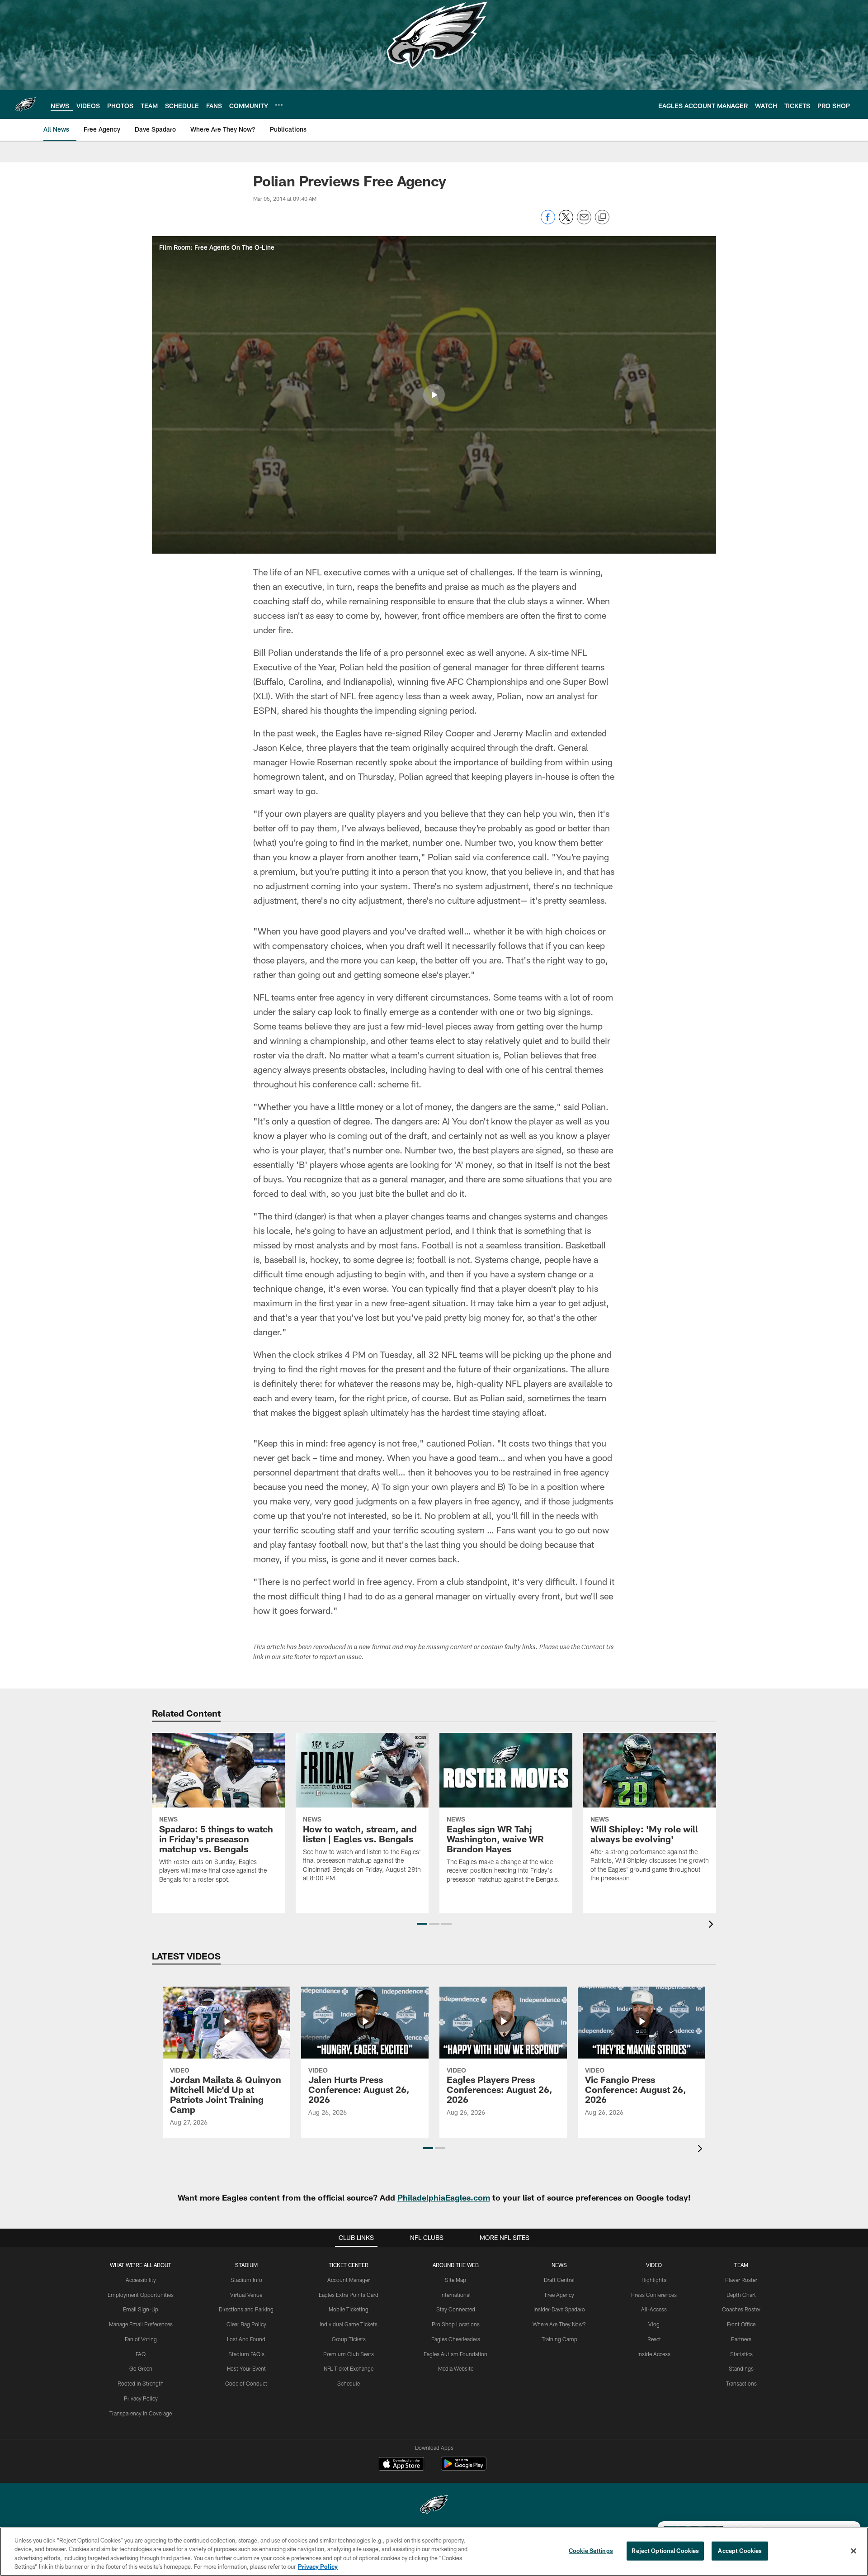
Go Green (141, 2368)
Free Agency (559, 2295)
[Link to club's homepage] (25, 104)
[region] (434, 2552)
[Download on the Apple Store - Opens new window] (401, 2465)
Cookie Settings (591, 2551)
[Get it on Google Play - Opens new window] (464, 2468)
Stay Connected (456, 2309)
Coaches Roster (741, 2309)
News (559, 2265)
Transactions (741, 2383)
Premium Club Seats (349, 2354)
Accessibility (141, 2280)
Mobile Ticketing (349, 2309)
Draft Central (559, 2280)
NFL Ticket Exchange (349, 2368)
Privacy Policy (141, 2398)
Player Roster (741, 2280)
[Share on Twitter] (566, 222)
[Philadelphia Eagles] (434, 2506)
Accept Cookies (740, 2551)
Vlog (654, 2324)
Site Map (455, 2280)
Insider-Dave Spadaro (559, 2309)
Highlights (654, 2280)
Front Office (741, 2324)
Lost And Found (246, 2339)
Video (654, 2265)
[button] (434, 395)
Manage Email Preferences (141, 2324)
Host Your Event (246, 2368)
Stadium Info (246, 2280)
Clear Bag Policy (246, 2324)
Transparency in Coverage (141, 2413)
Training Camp (559, 2339)
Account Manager (349, 2280)
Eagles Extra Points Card (349, 2295)
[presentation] (712, 1925)
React (654, 2339)
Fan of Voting (141, 2339)
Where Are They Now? (559, 2324)
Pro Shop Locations (456, 2324)
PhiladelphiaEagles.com (444, 2197)
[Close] (854, 2551)
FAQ (141, 2354)
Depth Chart (741, 2295)
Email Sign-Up (141, 2309)
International (455, 2295)
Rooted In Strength (141, 2383)
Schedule (349, 2383)
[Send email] (584, 222)
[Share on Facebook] (548, 222)
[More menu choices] (279, 105)
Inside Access (654, 2354)
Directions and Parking (246, 2309)
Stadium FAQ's (246, 2354)
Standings (741, 2368)
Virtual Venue (246, 2295)
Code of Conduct (246, 2383)
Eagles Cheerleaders (456, 2339)
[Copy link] (602, 218)
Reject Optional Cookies (665, 2551)
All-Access (654, 2309)
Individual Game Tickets (349, 2324)
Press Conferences (654, 2295)
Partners (741, 2339)
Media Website (456, 2368)
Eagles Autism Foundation (455, 2354)
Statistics (741, 2354)
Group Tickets (349, 2339)
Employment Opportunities (141, 2295)
